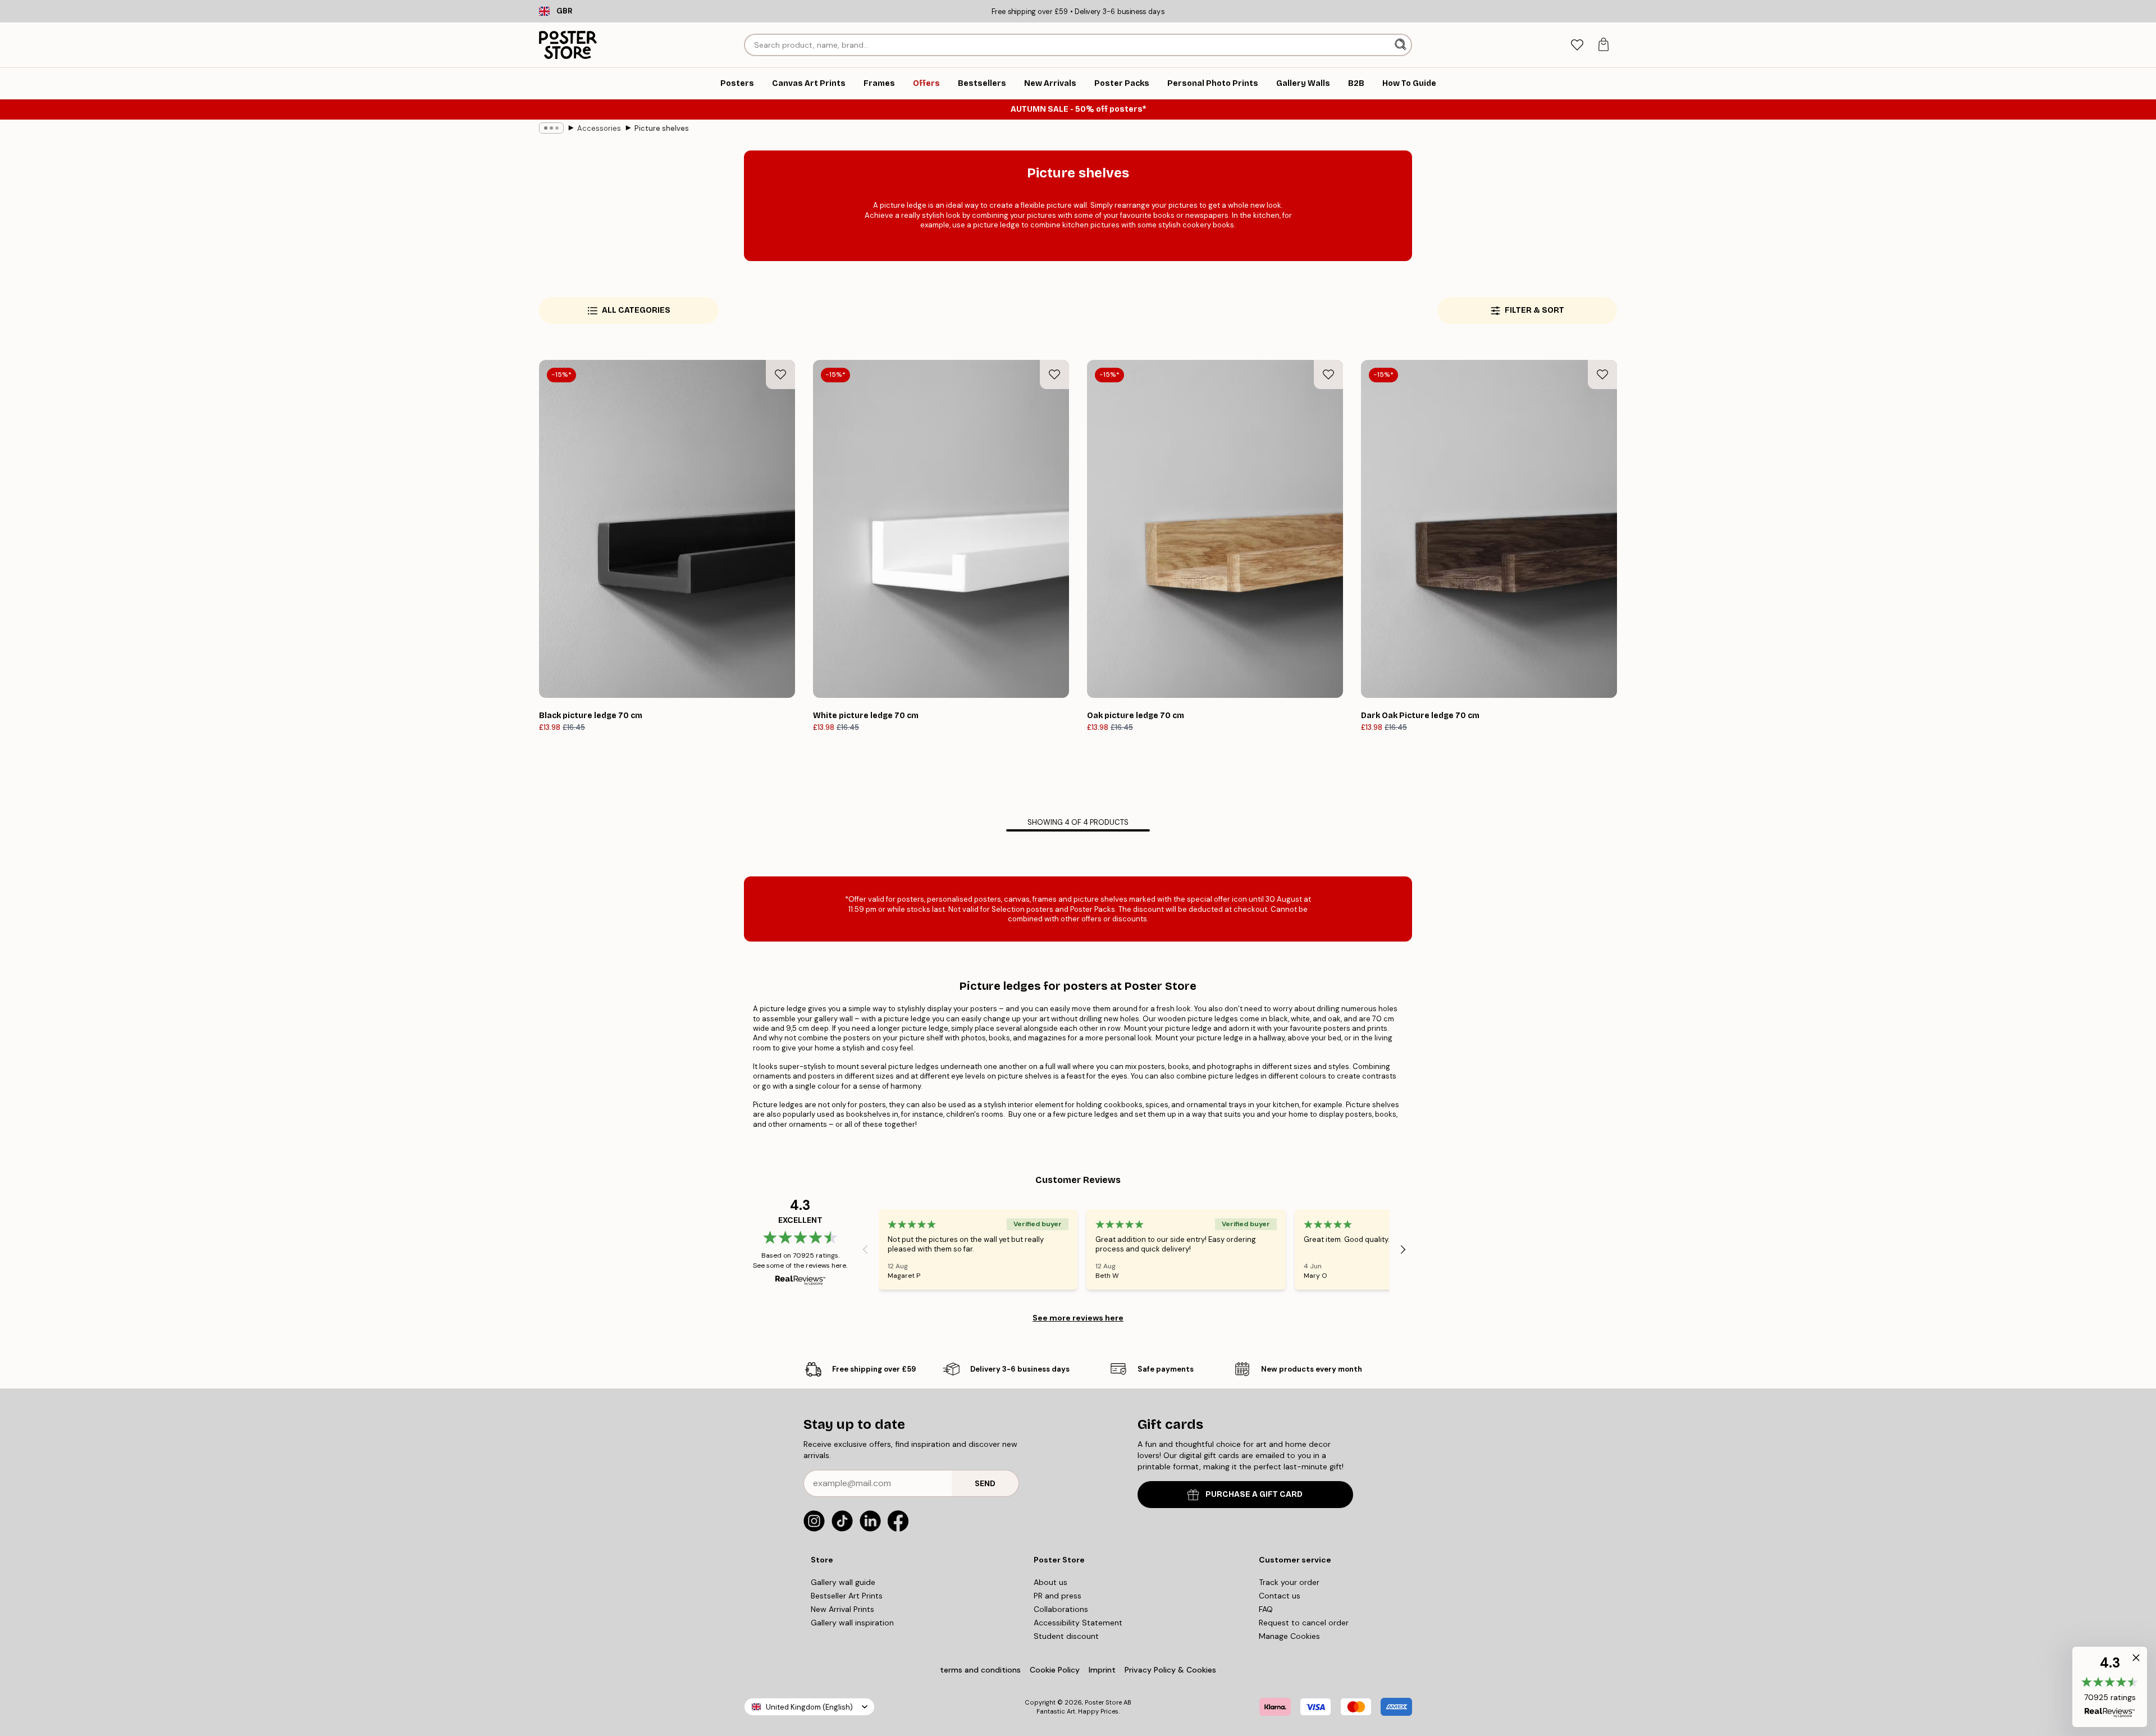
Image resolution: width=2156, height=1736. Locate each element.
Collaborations (1061, 1609)
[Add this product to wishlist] (780, 374)
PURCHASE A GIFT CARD (1254, 1494)
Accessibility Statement (1078, 1623)
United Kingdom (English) (809, 1707)
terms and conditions (980, 1670)
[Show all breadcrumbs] (551, 128)
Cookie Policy (1055, 1670)
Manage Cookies (1289, 1636)
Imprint (1102, 1670)
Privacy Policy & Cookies (1170, 1670)
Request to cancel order (1304, 1623)
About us (1050, 1582)
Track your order (1289, 1582)
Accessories (599, 128)
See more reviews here (1078, 1318)
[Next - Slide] (1403, 1249)
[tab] (1577, 45)
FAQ (1266, 1609)
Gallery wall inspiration (852, 1623)
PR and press (1058, 1596)
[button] (2110, 1687)
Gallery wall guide (843, 1582)
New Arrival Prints (842, 1609)
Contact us (1280, 1596)
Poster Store (1103, 1702)
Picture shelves (662, 128)
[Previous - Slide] (865, 1249)
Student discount (1066, 1636)
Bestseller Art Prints (847, 1596)
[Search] (1402, 45)
